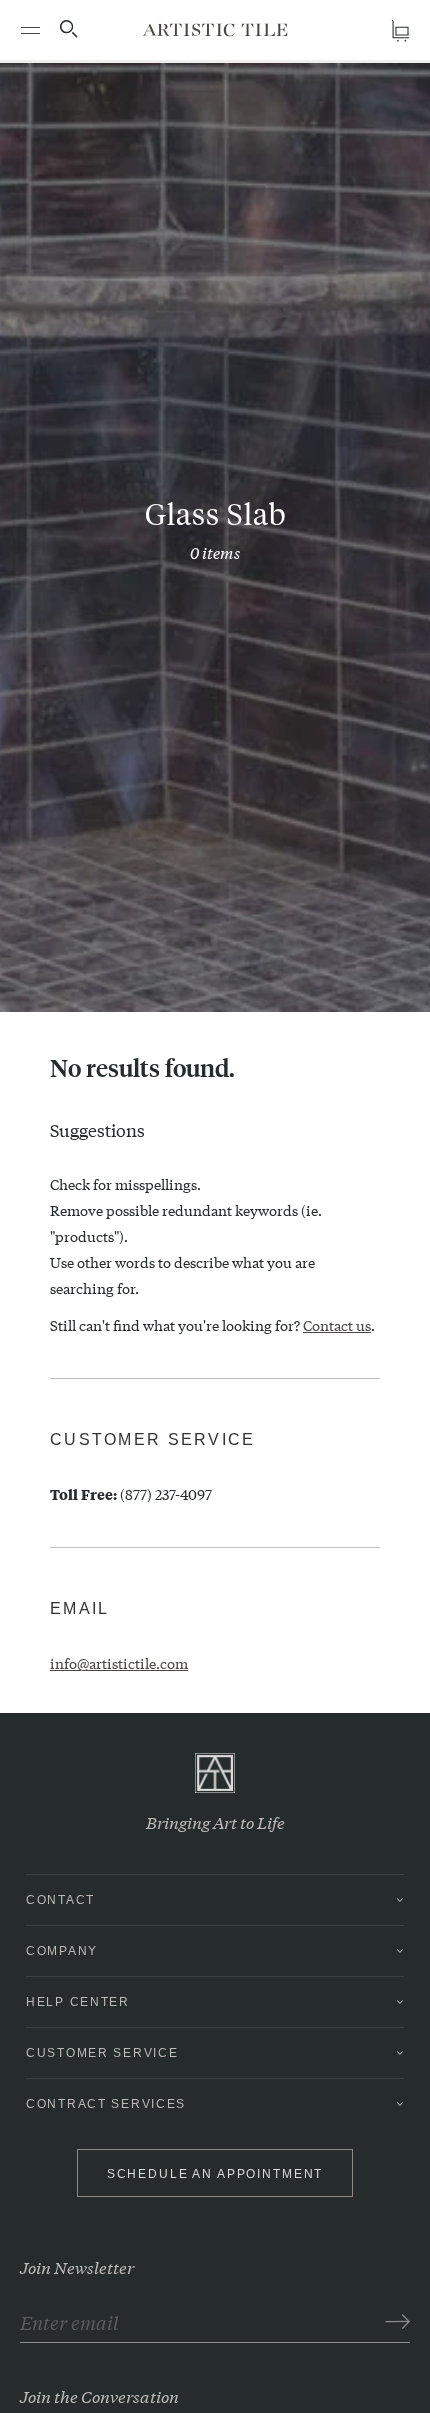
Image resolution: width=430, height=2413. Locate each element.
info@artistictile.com (119, 1663)
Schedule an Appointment (215, 2174)
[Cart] (400, 30)
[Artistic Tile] (215, 29)
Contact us (337, 1325)
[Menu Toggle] (30, 30)
